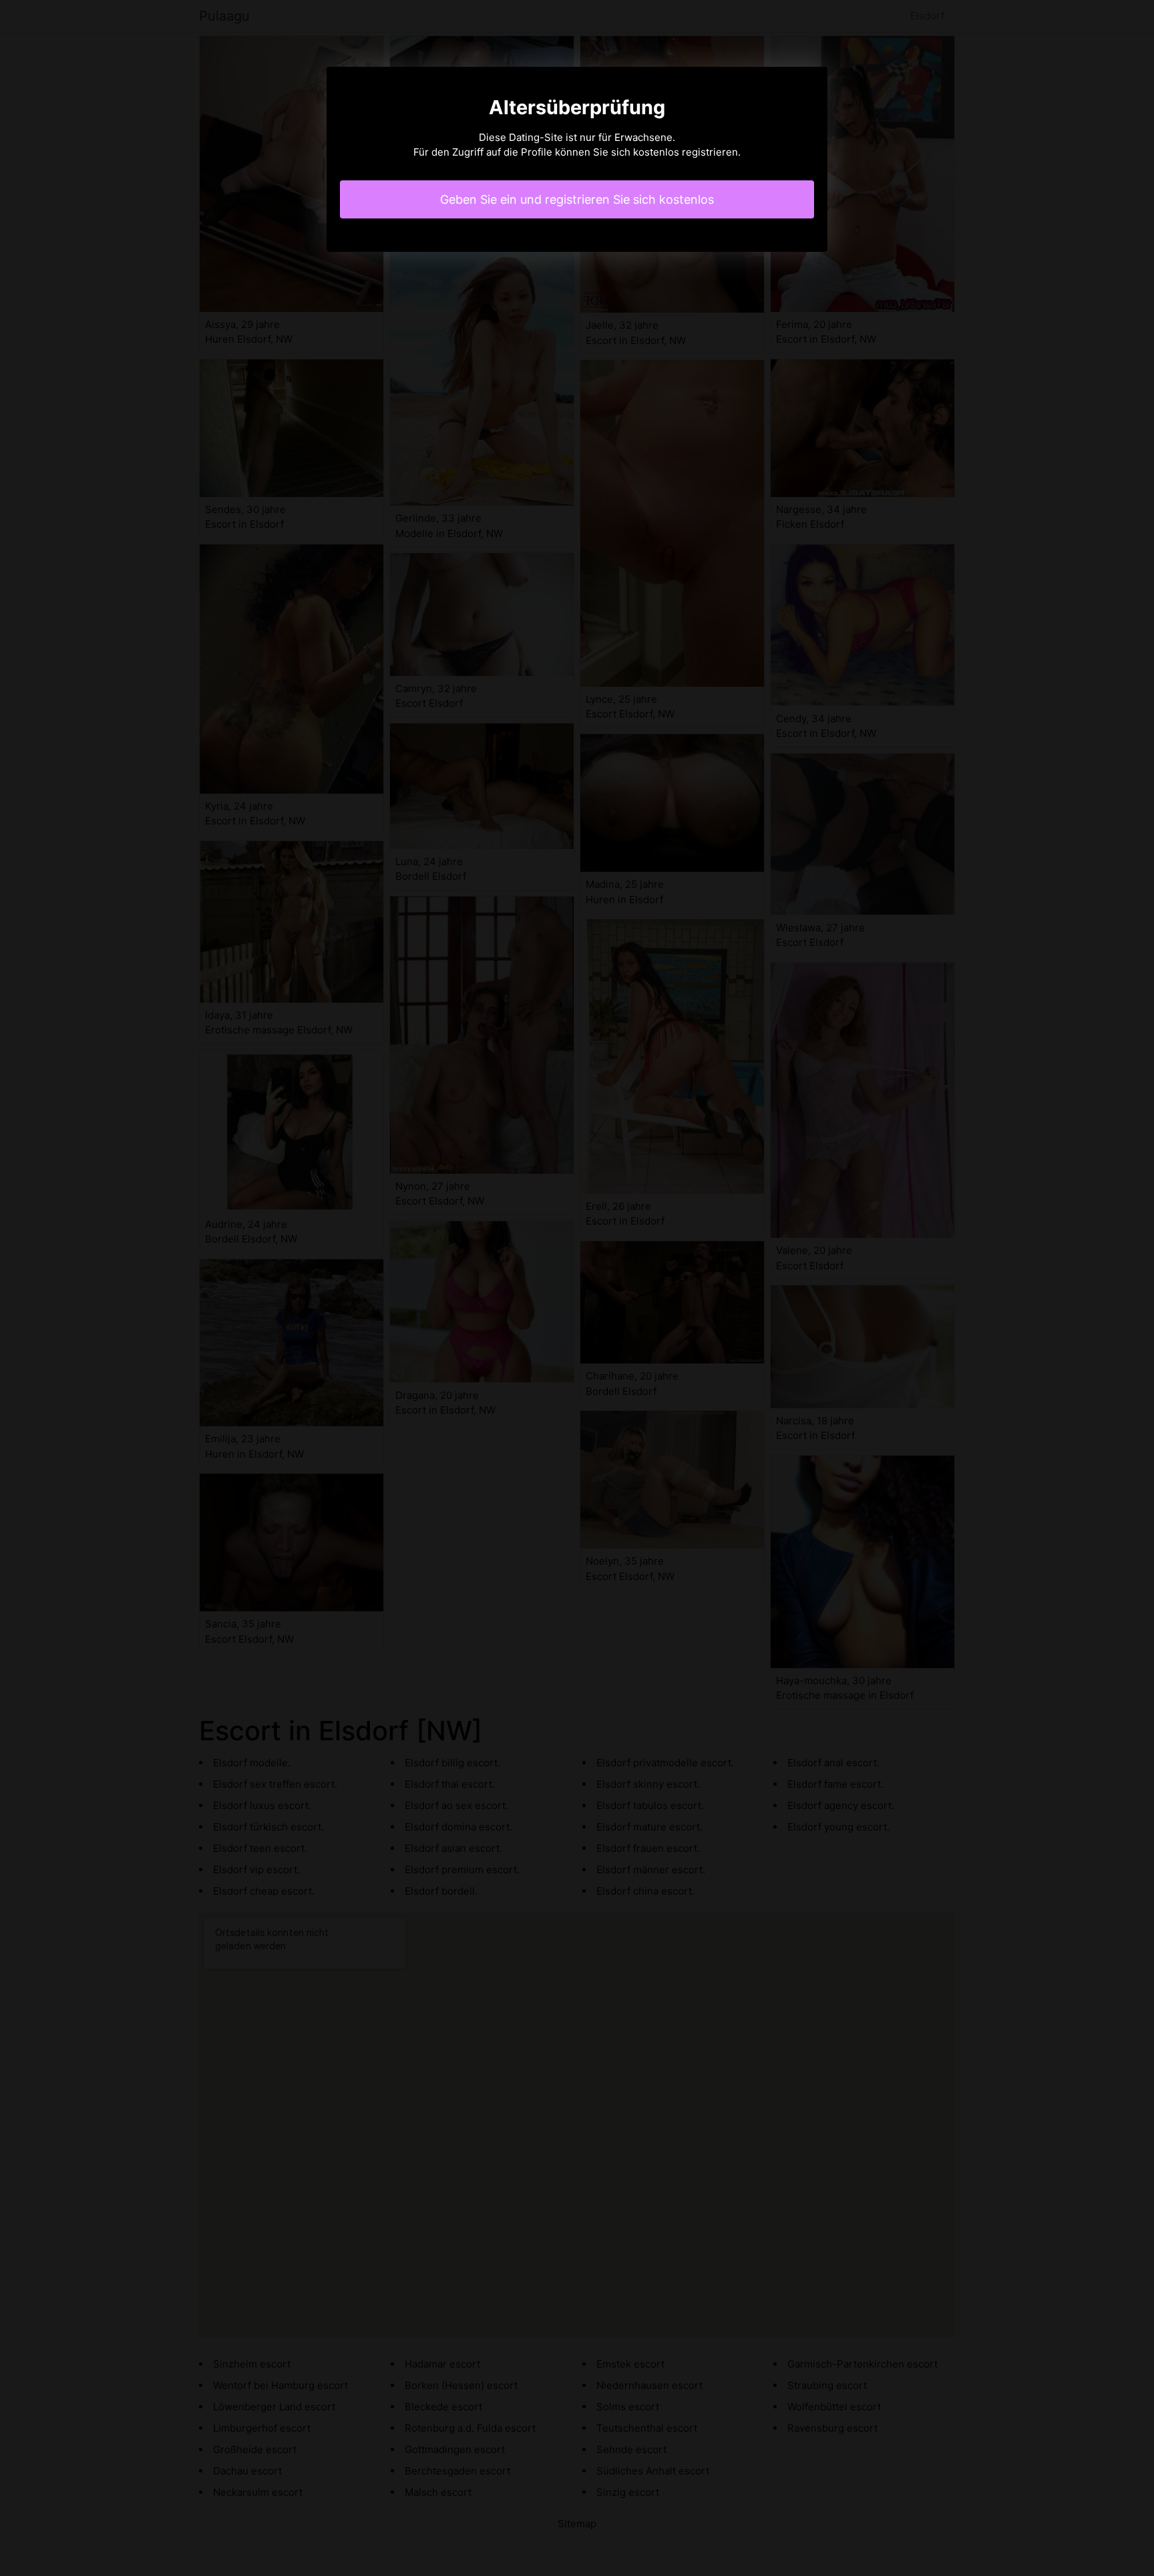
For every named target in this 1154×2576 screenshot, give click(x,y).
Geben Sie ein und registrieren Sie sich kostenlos (577, 199)
